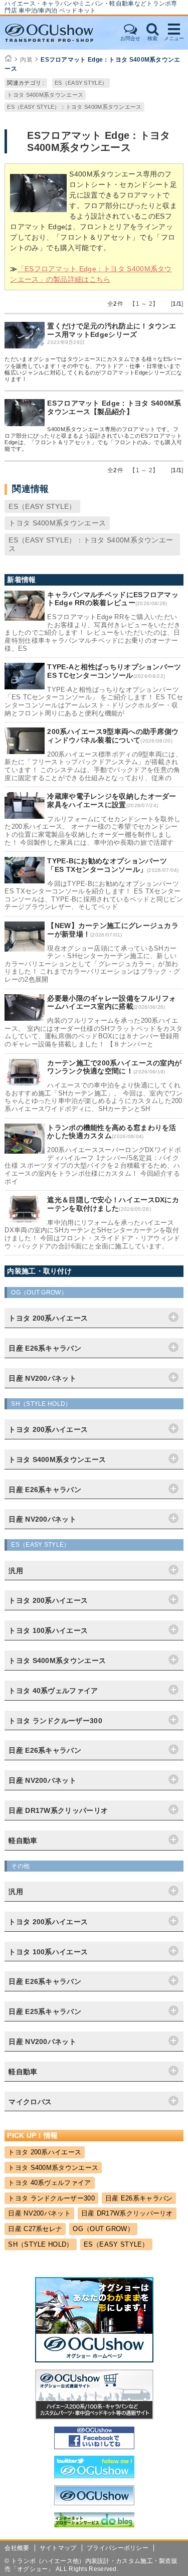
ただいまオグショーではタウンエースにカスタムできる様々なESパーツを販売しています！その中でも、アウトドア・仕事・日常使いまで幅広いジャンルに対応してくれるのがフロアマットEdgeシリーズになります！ (93, 369)
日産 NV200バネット (39, 2213)
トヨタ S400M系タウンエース (45, 95)
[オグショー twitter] (94, 2476)
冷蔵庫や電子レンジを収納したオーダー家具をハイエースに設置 (112, 800)
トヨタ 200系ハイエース (45, 2152)
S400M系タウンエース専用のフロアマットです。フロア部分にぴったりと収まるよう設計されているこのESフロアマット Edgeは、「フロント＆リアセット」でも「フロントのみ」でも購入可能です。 (93, 439)
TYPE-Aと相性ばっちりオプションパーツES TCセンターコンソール (114, 671)
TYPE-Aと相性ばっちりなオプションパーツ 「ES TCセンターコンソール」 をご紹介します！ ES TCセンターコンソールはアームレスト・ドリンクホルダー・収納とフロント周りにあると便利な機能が (94, 701)
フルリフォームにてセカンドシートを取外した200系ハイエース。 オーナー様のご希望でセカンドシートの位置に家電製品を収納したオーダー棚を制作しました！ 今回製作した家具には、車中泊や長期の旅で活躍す (92, 831)
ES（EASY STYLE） (81, 83)
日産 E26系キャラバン (139, 2198)
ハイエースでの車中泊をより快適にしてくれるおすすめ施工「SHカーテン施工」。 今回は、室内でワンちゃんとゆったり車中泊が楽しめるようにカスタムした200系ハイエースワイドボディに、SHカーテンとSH (93, 1097)
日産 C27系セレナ (35, 2229)
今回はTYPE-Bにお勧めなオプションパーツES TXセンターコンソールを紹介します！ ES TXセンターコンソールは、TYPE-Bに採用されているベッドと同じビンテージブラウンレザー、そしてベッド (94, 895)
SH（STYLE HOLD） (40, 2244)
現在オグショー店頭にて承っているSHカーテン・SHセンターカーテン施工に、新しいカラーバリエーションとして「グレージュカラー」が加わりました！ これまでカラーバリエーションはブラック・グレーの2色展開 (92, 964)
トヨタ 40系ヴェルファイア (49, 2183)
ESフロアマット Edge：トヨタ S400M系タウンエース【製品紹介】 (114, 407)
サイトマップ (58, 2548)
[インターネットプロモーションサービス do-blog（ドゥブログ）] (94, 2525)
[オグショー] (94, 2503)
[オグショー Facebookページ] (94, 2447)
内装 (26, 60)
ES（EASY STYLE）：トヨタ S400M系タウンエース (74, 107)
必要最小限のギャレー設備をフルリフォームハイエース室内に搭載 (112, 1002)
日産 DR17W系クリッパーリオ (127, 2213)
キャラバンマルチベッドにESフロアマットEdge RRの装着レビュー (113, 599)
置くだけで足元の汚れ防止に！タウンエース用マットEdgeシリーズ (112, 330)
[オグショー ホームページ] (94, 2360)
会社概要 (17, 2548)
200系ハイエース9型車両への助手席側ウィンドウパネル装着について (113, 736)
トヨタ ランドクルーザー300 (51, 2198)
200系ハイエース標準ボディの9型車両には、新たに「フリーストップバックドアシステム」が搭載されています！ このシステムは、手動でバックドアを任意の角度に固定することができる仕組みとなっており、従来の (93, 766)
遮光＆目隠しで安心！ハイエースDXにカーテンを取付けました (113, 1204)
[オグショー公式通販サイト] (94, 2417)
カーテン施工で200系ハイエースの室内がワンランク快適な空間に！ (114, 1067)
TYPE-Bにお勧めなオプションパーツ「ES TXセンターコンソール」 (107, 865)
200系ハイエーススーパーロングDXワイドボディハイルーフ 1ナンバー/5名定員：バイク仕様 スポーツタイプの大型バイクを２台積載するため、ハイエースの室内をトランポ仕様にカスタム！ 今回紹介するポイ (93, 1165)
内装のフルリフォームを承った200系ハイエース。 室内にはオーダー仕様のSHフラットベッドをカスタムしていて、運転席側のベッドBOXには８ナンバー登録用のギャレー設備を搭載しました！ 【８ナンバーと (93, 1032)
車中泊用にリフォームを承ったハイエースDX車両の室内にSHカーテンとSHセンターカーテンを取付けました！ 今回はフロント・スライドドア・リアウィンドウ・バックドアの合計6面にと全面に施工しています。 (92, 1234)
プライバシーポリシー (118, 2548)
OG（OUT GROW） (103, 2229)
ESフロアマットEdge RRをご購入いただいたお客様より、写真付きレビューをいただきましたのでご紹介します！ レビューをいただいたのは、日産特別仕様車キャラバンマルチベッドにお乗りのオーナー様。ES (92, 632)
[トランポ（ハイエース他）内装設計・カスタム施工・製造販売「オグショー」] (59, 33)
